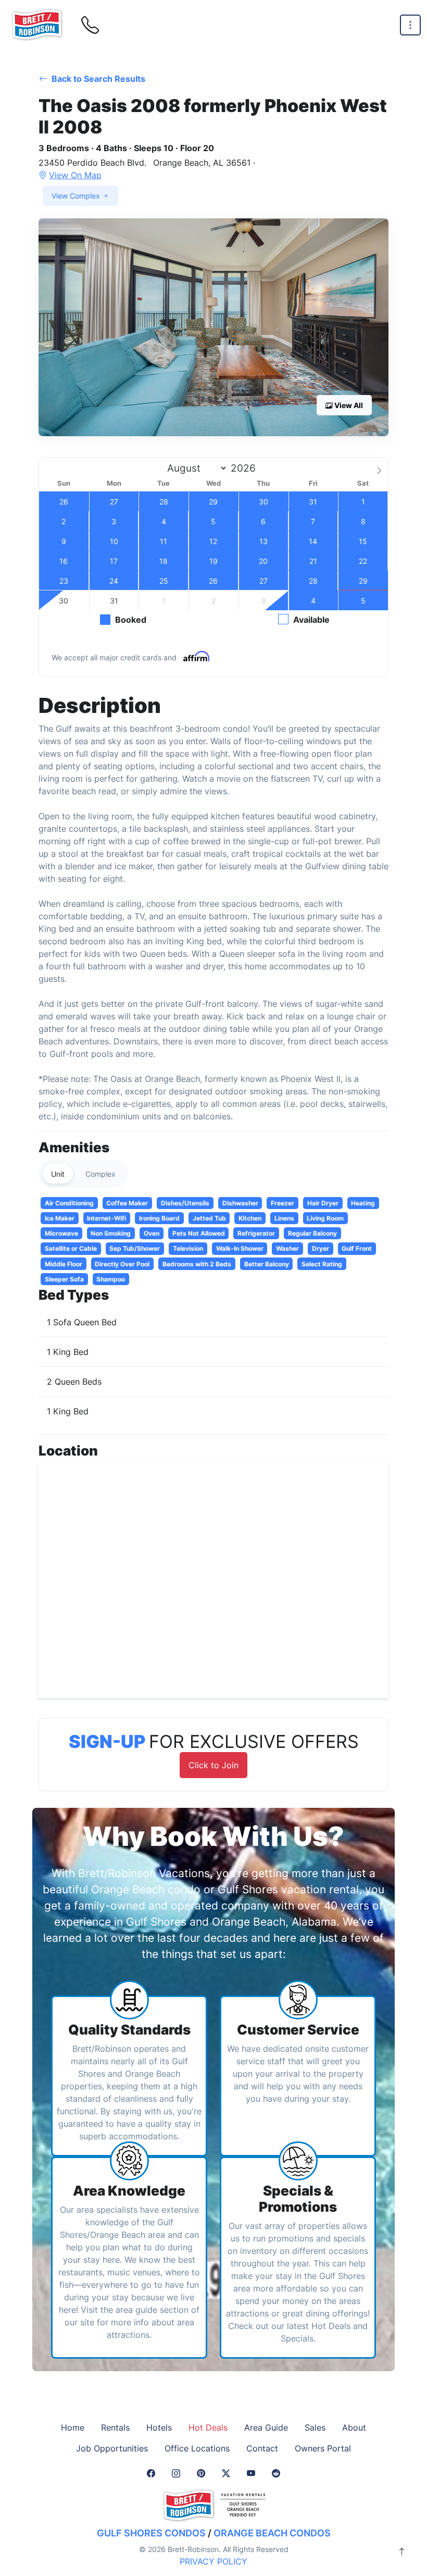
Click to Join (213, 1765)
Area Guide (266, 2427)
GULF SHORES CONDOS (151, 2533)
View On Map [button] (75, 175)
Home (73, 2427)
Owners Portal (323, 2448)
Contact (262, 2448)
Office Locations (197, 2448)
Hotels (159, 2427)
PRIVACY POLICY (213, 2561)
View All (348, 405)
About (354, 2427)
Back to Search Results (97, 79)
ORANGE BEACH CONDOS (272, 2533)
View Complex (77, 196)
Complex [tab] (101, 1174)
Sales (315, 2427)
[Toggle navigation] (410, 25)
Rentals (115, 2427)
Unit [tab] (58, 1174)
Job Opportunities (112, 2448)
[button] (213, 327)
